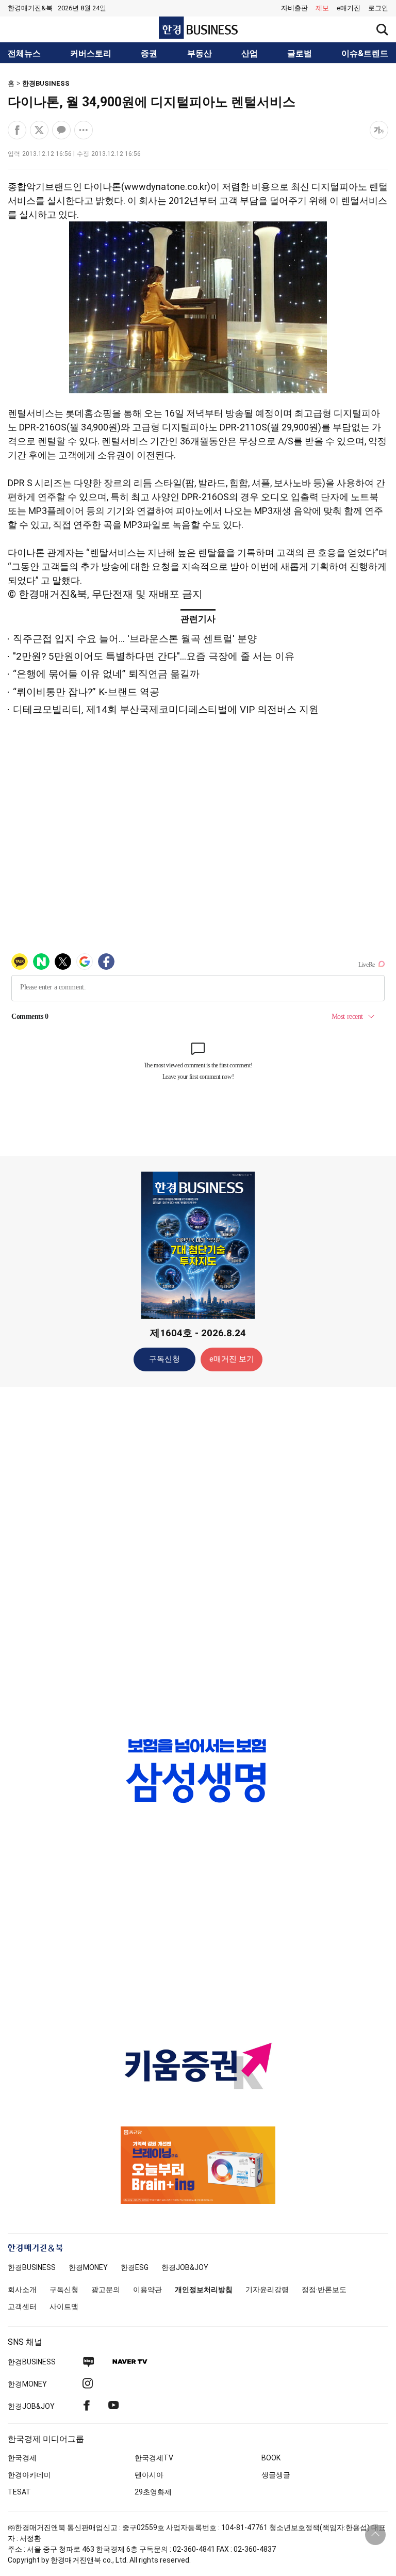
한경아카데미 (29, 2475)
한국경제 (22, 2458)
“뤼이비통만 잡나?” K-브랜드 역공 (86, 692)
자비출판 (294, 8)
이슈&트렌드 (365, 54)
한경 (32, 2267)
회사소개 (22, 2290)
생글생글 (276, 2475)
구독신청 (164, 1359)
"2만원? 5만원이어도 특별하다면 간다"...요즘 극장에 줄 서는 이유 (154, 656)
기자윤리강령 (267, 2290)
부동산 (200, 54)
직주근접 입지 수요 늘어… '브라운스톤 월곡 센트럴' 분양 (135, 639)
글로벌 (300, 54)
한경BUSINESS (46, 83)
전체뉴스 (24, 54)
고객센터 (22, 2307)
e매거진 (349, 8)
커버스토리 (91, 54)
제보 (322, 8)
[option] (198, 1771)
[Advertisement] (198, 1557)
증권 (149, 54)
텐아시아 (149, 2475)
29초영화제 (153, 2492)
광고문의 (106, 2290)
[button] (378, 8)
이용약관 (147, 2290)
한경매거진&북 (30, 8)
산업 (250, 54)
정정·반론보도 (324, 2290)
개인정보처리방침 (204, 2290)
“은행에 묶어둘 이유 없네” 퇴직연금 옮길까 (106, 674)
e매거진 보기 (232, 1359)
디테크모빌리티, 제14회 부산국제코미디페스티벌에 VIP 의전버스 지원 (166, 709)
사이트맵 (64, 2307)
